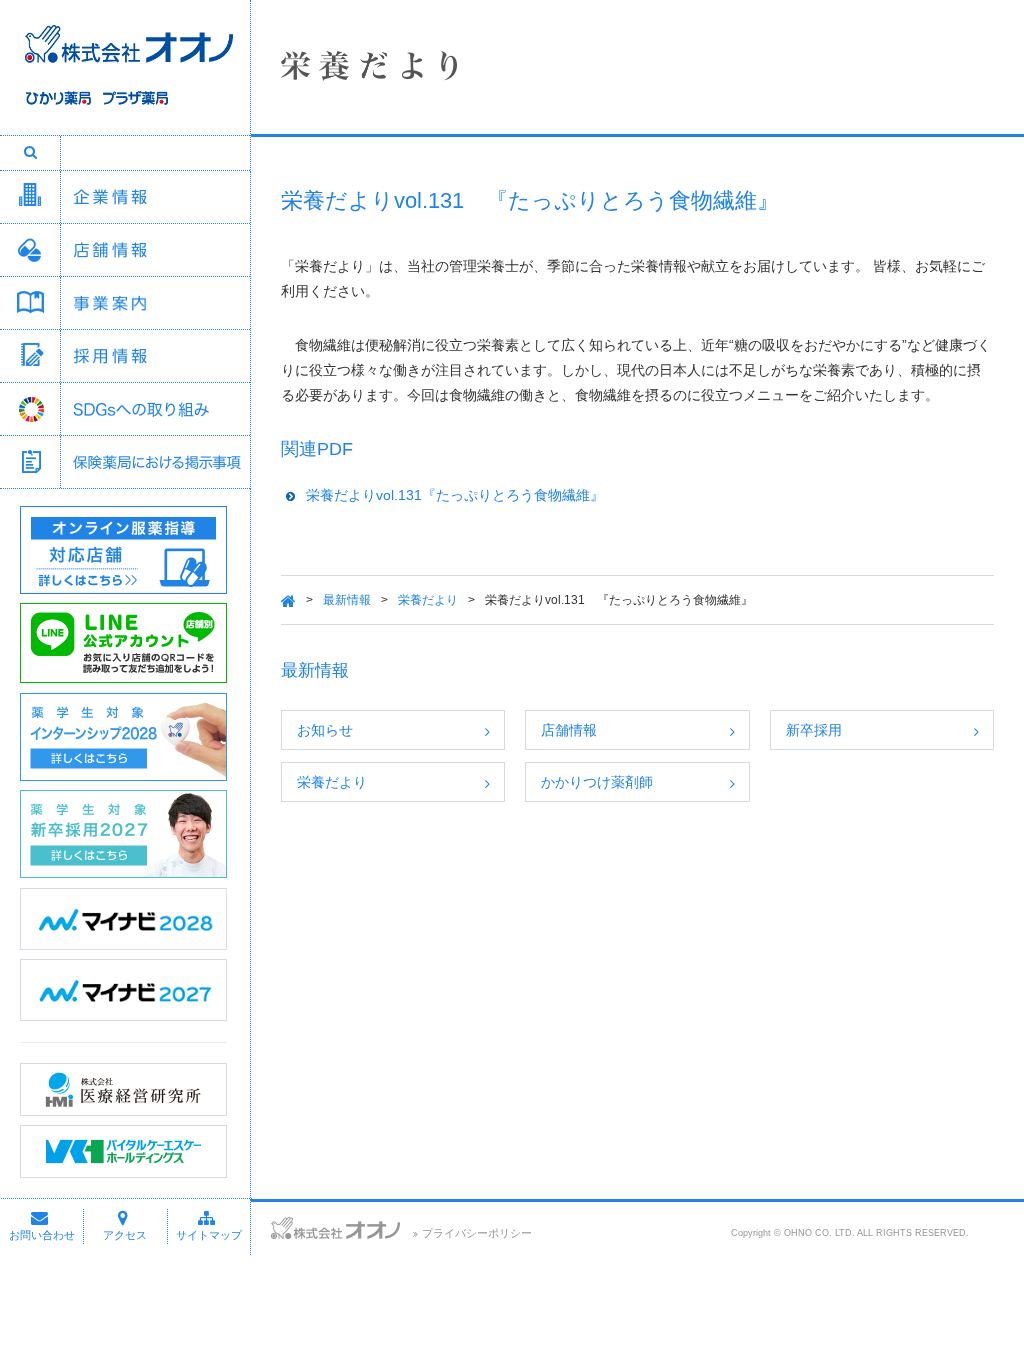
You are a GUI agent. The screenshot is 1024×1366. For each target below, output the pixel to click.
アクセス (125, 1235)
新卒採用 (814, 730)
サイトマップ (209, 1235)
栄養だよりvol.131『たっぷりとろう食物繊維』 (455, 495)
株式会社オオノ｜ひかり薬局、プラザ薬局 (125, 77)
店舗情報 (155, 250)
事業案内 (155, 303)
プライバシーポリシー (477, 1233)
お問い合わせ (42, 1235)
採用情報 (155, 356)
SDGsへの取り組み (155, 409)
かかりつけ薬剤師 (597, 782)
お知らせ (325, 730)
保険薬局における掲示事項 (155, 462)
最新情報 (347, 600)
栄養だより (428, 600)
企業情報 (155, 197)
